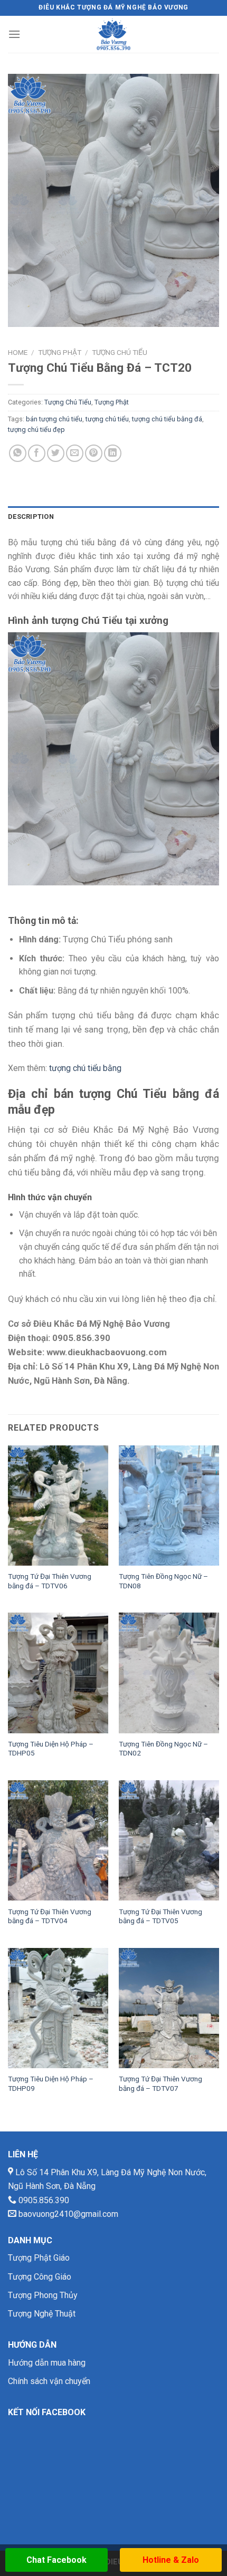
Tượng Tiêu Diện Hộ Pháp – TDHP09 (51, 2083)
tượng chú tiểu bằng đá (167, 419)
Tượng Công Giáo (40, 2277)
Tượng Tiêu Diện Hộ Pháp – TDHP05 (51, 1749)
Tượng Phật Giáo (39, 2258)
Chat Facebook (56, 2560)
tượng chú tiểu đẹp (36, 430)
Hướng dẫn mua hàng (47, 2363)
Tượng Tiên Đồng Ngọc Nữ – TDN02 (163, 1749)
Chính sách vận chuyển (49, 2381)
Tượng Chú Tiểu (120, 352)
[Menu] (14, 34)
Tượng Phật (60, 352)
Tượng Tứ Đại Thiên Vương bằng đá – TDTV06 (50, 1581)
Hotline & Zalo (171, 2560)
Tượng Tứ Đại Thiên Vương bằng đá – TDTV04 (50, 1916)
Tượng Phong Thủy (43, 2295)
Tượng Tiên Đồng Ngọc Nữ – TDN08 (163, 1581)
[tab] (113, 517)
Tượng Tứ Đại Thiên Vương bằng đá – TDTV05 (160, 1916)
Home (18, 352)
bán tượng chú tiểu (54, 419)
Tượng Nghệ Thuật (42, 2314)
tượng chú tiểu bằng (85, 1068)
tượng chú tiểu (107, 419)
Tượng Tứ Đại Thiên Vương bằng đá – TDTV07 (160, 2083)
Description (31, 517)
